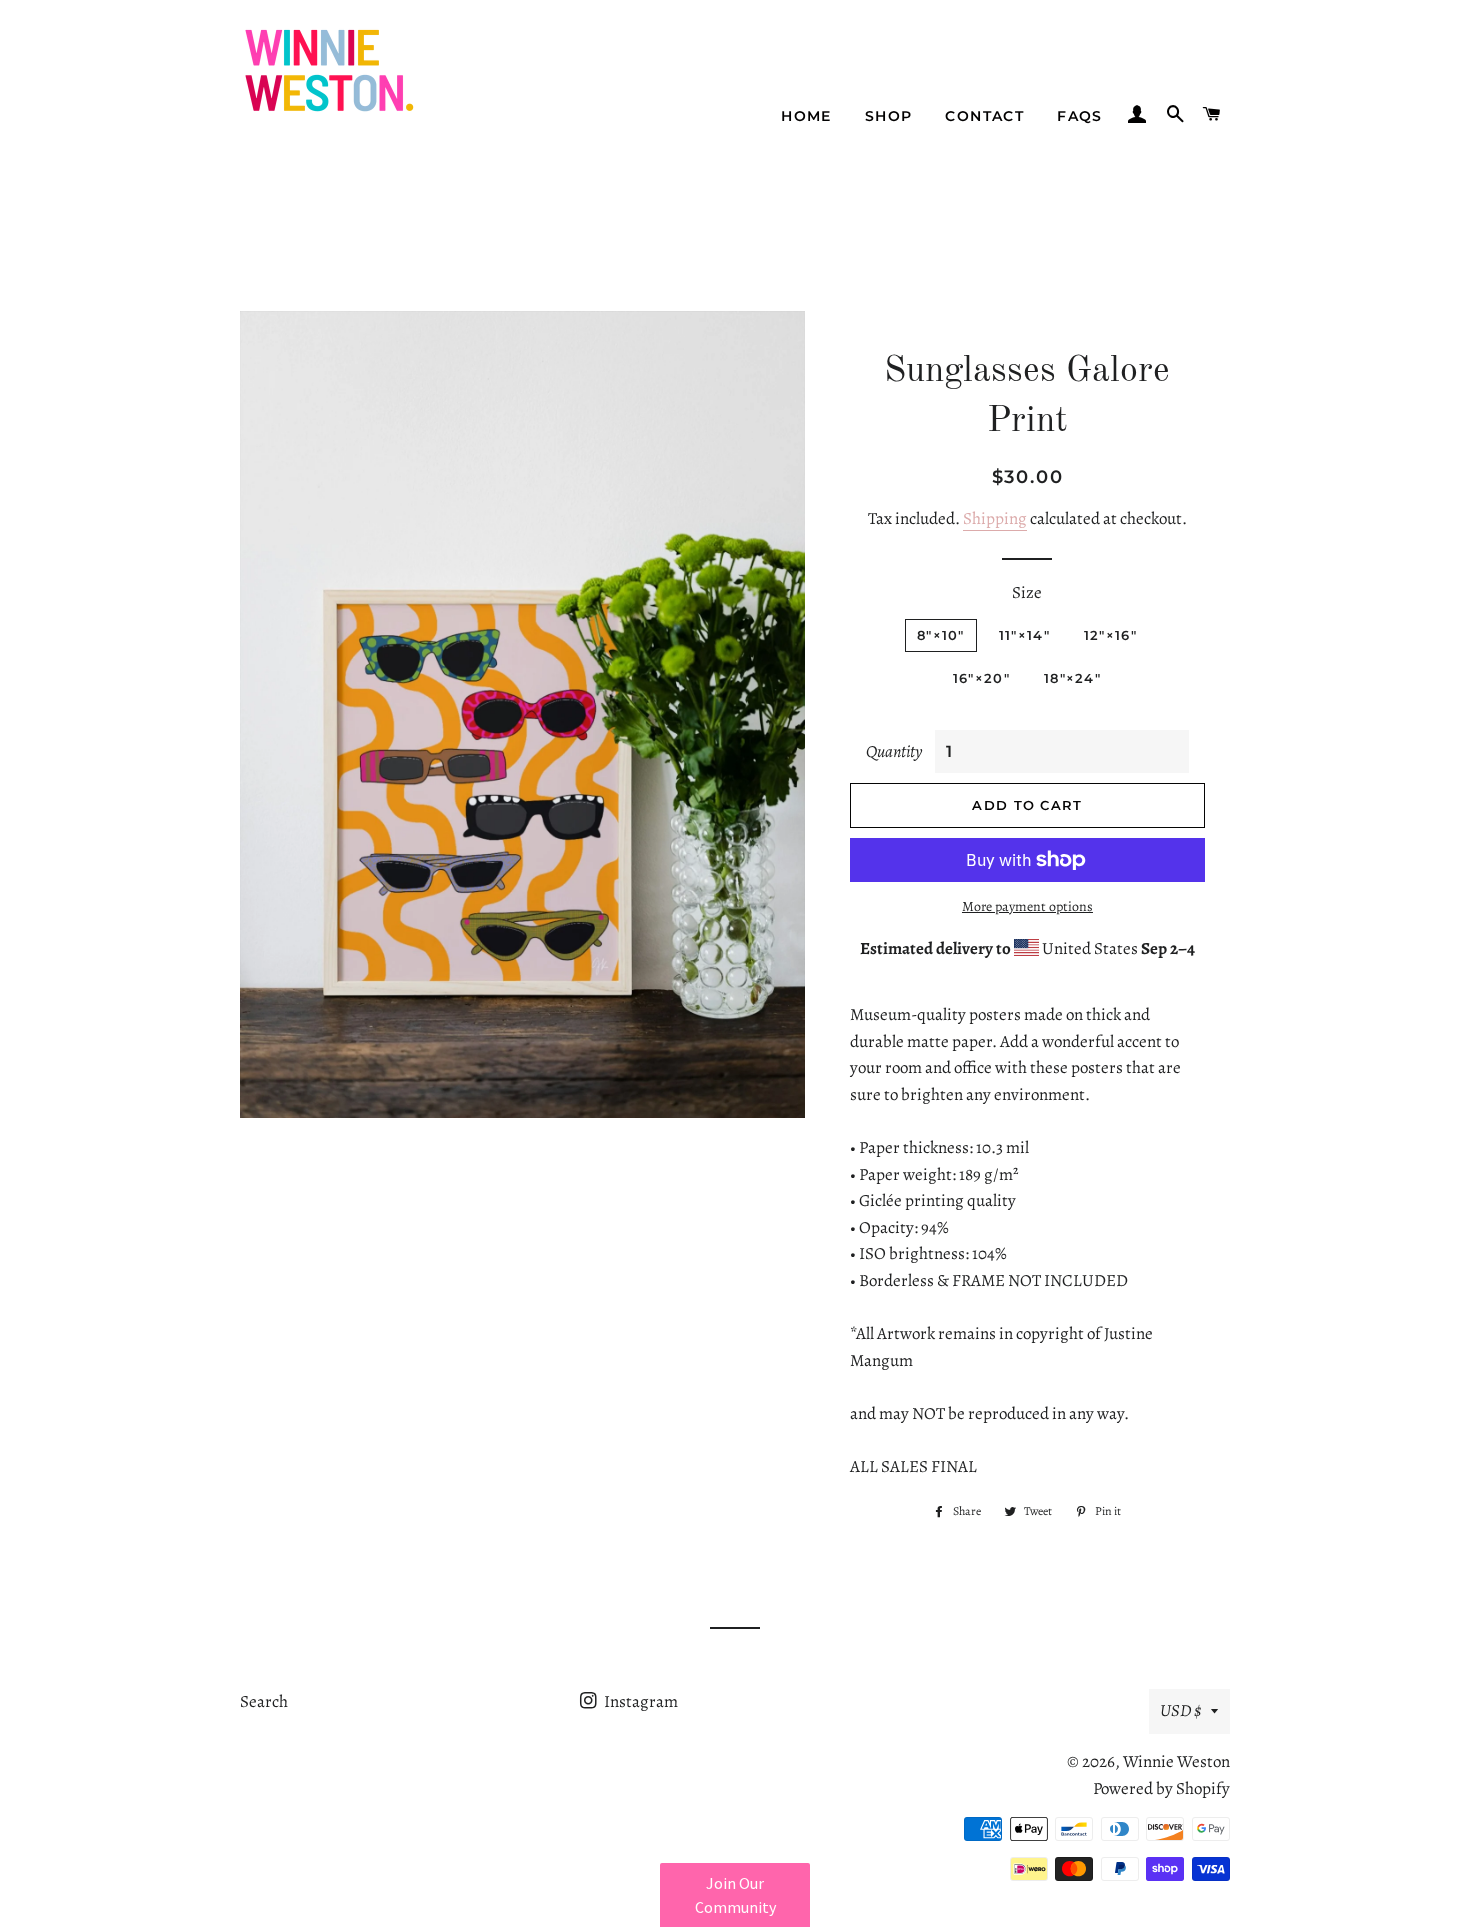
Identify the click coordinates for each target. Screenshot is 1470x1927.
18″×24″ (1072, 678)
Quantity (894, 751)
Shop (889, 116)
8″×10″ (941, 635)
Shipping (995, 518)
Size (1027, 592)
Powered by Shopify (1161, 1788)
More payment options (1027, 906)
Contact (984, 116)
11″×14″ (1024, 635)
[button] (735, 1895)
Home (806, 116)
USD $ (1180, 1710)
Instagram (639, 1701)
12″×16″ (1110, 635)
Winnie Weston (1176, 1761)
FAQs (1080, 116)
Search (264, 1701)
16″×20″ (981, 678)
